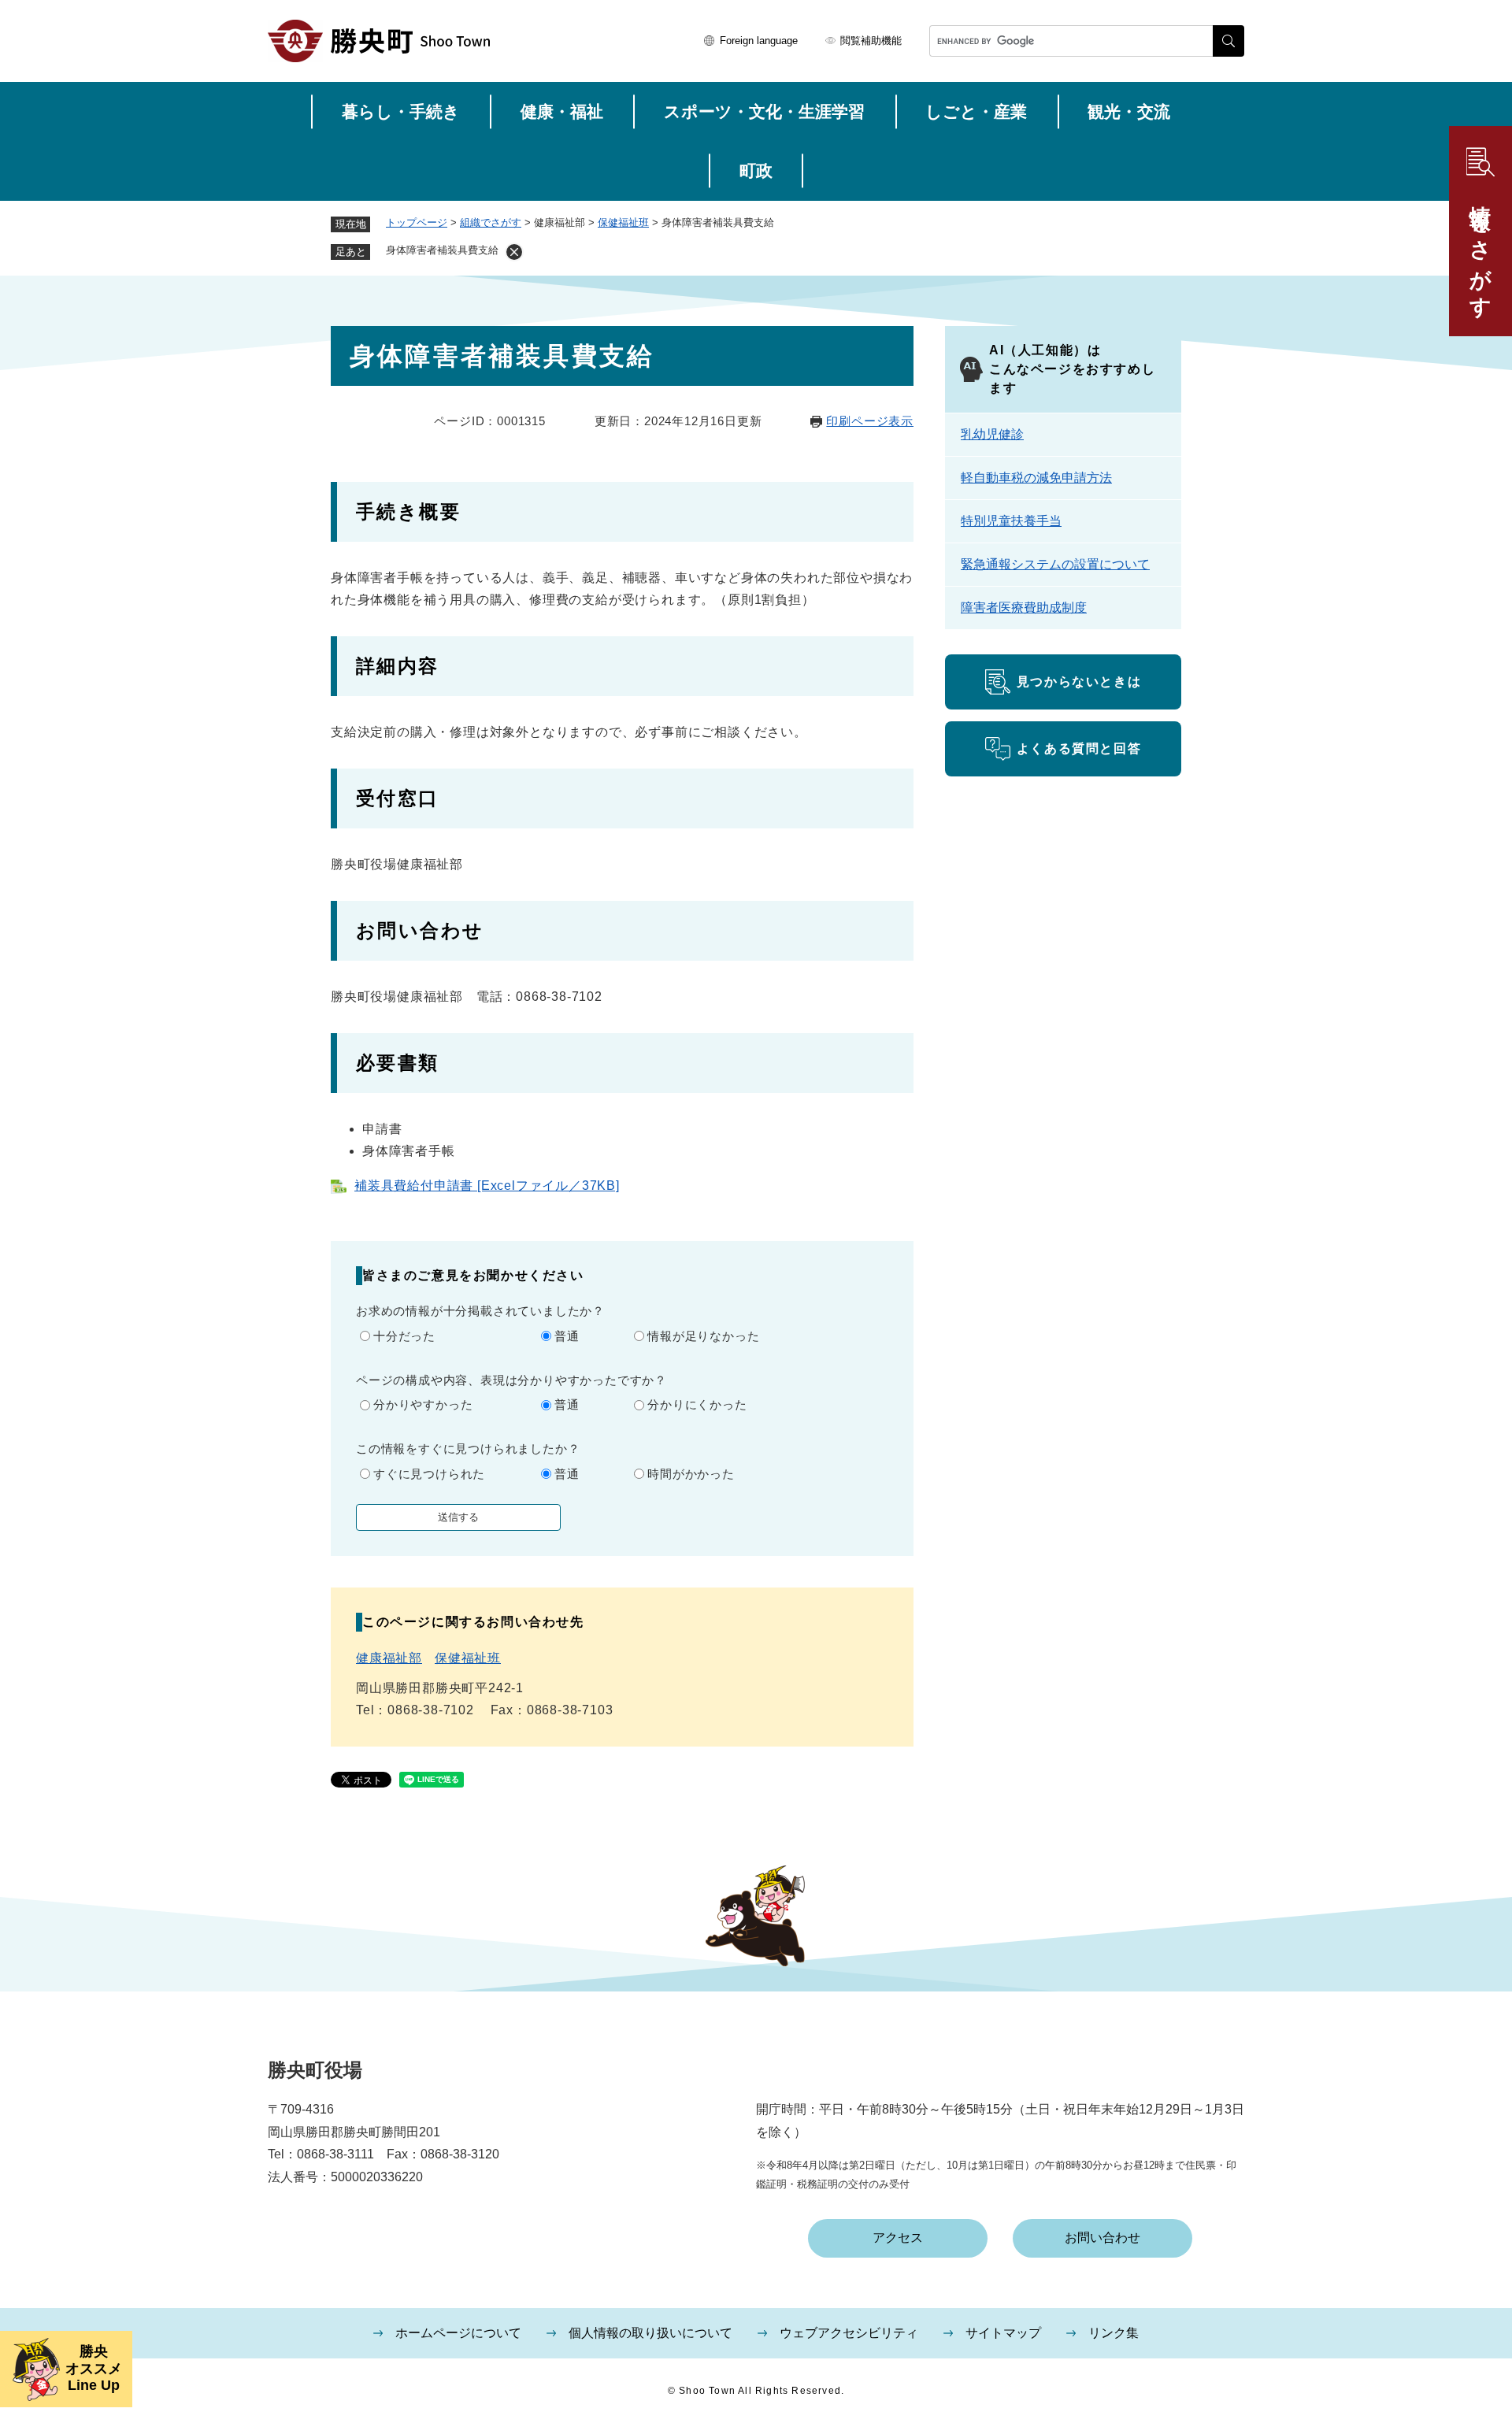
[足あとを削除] (514, 252)
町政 (756, 170)
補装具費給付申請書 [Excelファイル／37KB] (487, 1186)
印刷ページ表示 (870, 421)
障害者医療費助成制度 (1024, 608)
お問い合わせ (1102, 2238)
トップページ (417, 222)
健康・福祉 (562, 111)
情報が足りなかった (703, 1336)
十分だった (404, 1336)
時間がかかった (691, 1474)
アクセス (898, 2238)
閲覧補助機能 (871, 41)
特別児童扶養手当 (1011, 521)
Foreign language (759, 41)
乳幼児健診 (992, 434)
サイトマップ (1003, 2333)
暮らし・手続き (401, 111)
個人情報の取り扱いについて (650, 2333)
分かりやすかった (423, 1404)
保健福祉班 (623, 222)
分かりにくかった (697, 1404)
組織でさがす (491, 222)
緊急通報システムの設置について (1055, 564)
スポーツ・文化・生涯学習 (764, 111)
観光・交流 (1129, 111)
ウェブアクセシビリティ (849, 2333)
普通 (567, 1336)
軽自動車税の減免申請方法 (1036, 478)
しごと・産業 (976, 111)
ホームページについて (458, 2333)
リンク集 (1114, 2333)
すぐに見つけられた (429, 1474)
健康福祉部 (389, 1658)
